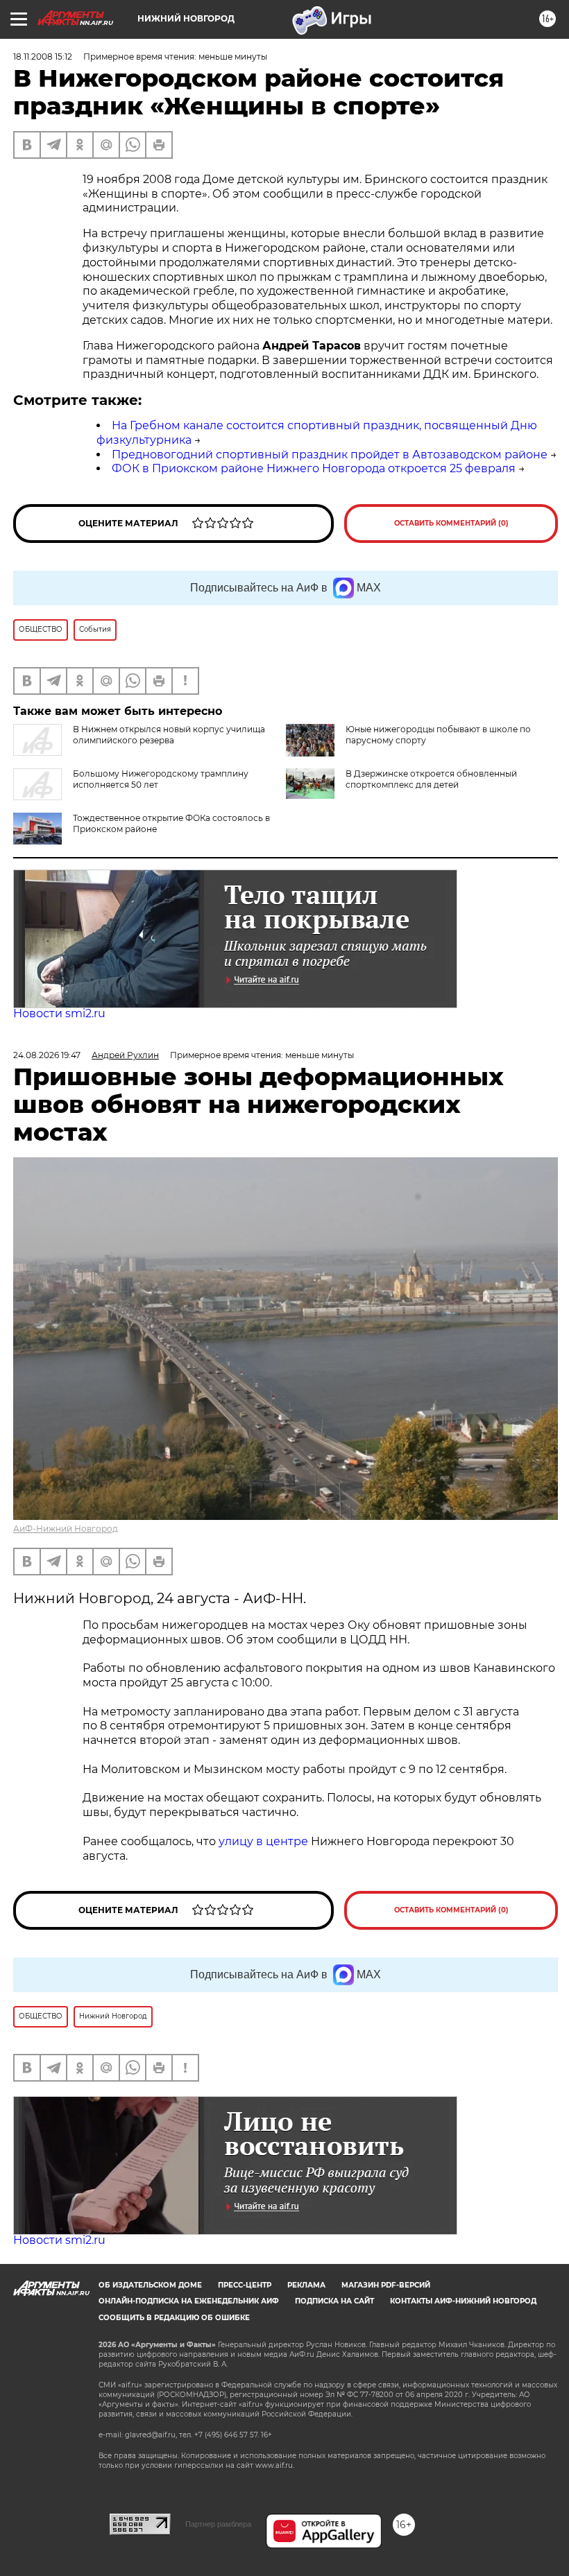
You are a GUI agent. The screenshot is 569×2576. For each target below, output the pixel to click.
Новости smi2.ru (59, 1013)
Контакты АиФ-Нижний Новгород (463, 2301)
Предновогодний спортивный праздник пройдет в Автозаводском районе (330, 455)
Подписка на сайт (334, 2301)
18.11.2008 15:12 (43, 57)
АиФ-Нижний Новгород (66, 1529)
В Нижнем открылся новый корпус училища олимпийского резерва (169, 735)
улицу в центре (263, 1841)
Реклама (306, 2285)
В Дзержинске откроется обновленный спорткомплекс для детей (431, 779)
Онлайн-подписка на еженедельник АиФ (189, 2301)
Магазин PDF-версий (386, 2285)
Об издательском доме (150, 2285)
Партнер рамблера (218, 2524)
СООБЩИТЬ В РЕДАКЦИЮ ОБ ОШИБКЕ (174, 2318)
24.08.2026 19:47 (47, 1055)
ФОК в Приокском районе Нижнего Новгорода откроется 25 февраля (314, 468)
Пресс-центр (245, 2285)
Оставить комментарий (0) (451, 523)
